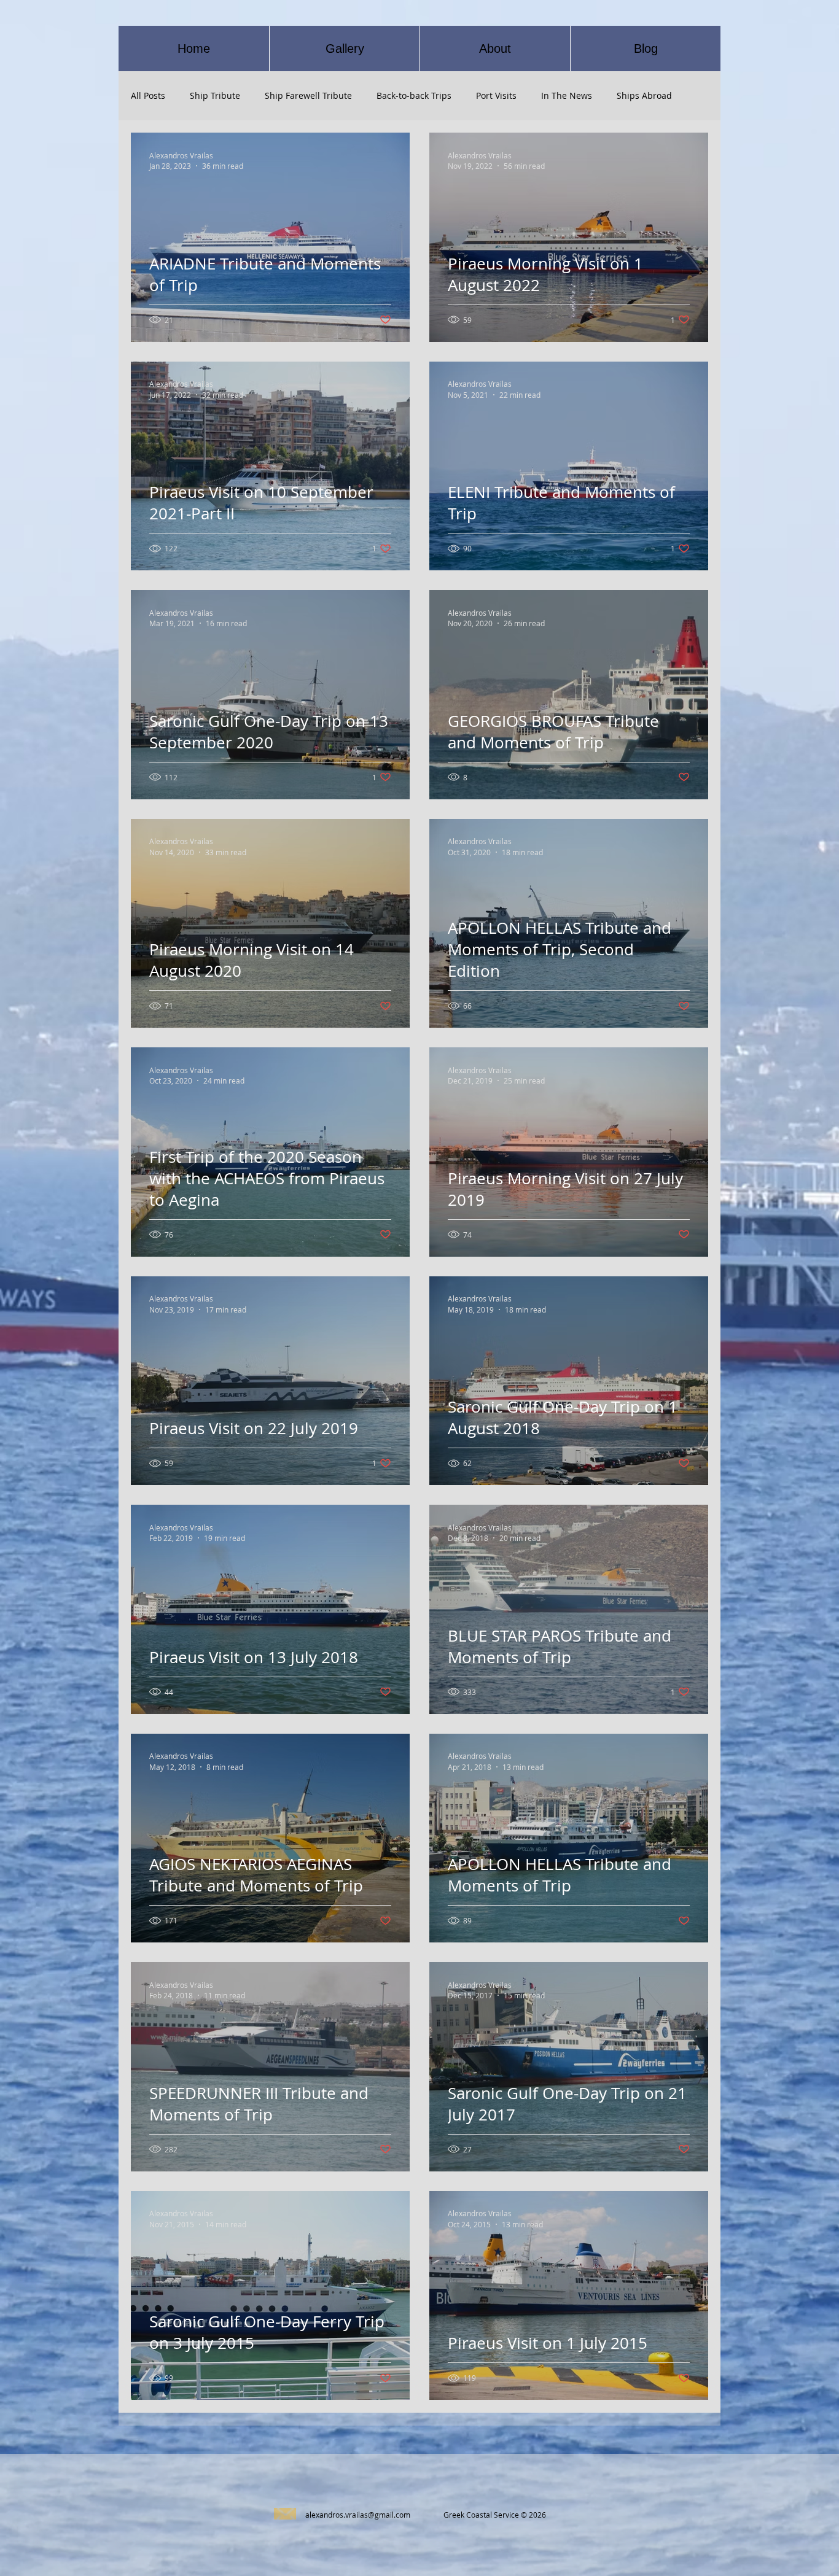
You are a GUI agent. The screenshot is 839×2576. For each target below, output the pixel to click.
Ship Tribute (215, 95)
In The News (567, 95)
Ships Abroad (644, 95)
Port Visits (496, 95)
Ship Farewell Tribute (308, 95)
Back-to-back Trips (414, 95)
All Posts (148, 95)
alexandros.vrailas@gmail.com (358, 2515)
